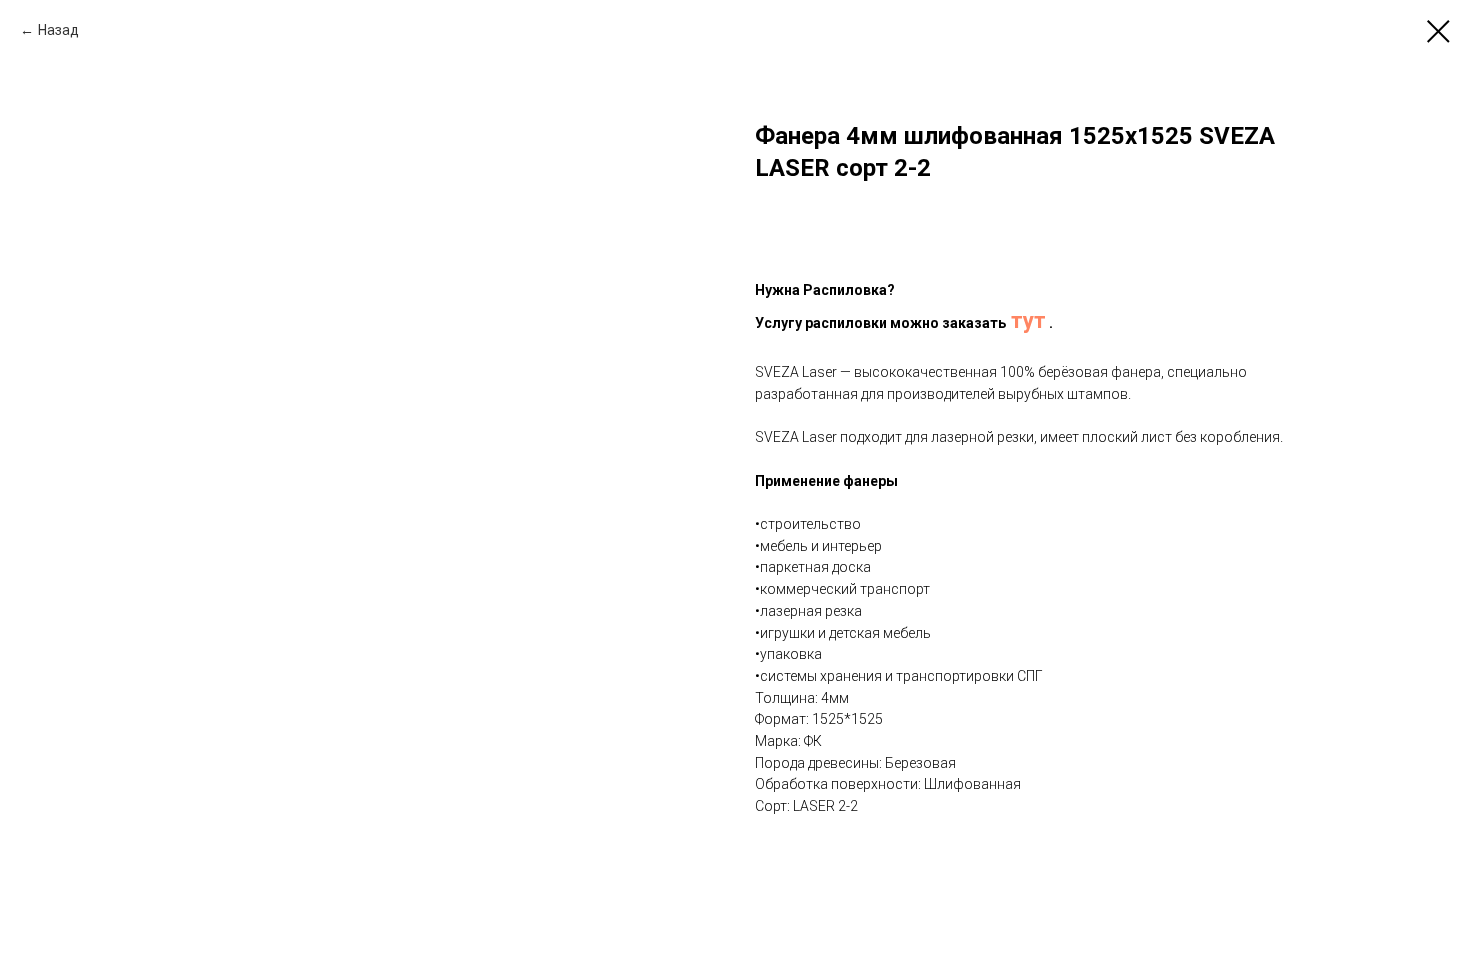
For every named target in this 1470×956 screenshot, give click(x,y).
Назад (58, 30)
